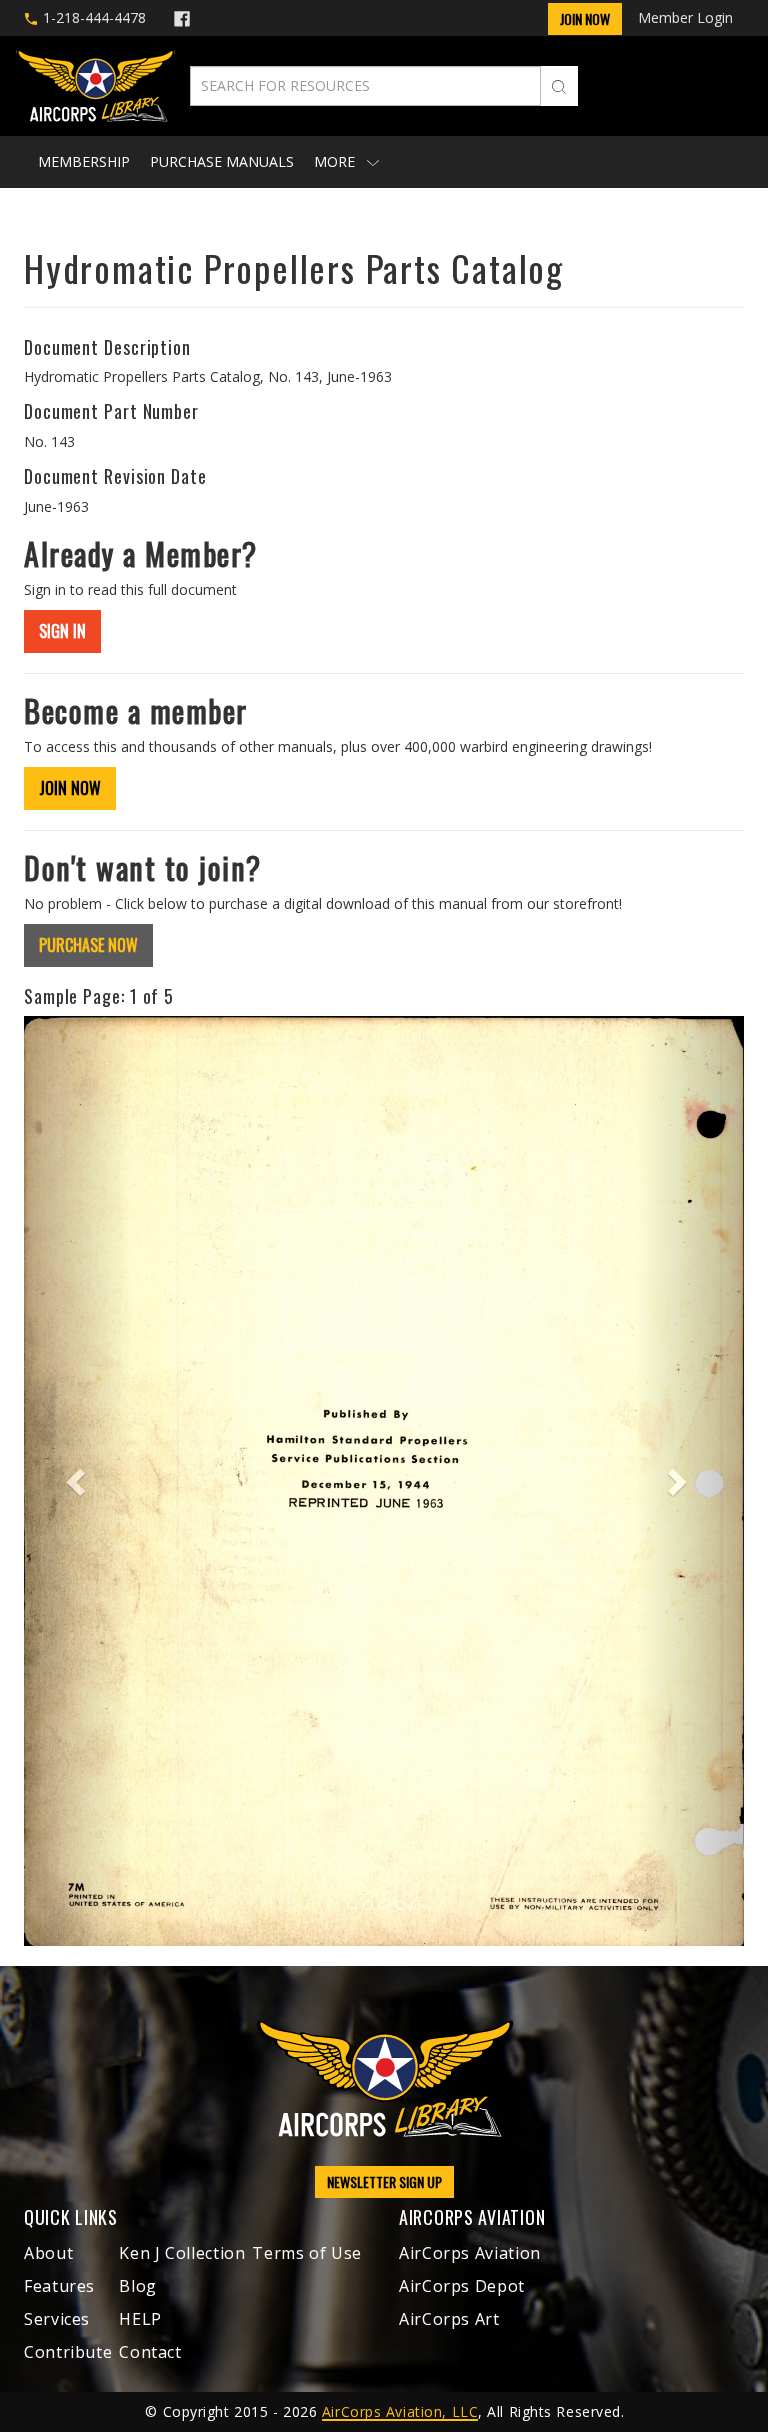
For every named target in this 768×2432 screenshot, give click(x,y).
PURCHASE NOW (88, 945)
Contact (150, 2352)
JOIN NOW (70, 788)
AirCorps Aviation (470, 2253)
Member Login (685, 17)
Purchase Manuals (222, 161)
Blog (138, 2286)
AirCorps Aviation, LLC (400, 2411)
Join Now (585, 18)
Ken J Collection (182, 2253)
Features (59, 2286)
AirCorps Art (449, 2319)
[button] (78, 1480)
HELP (140, 2319)
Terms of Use (307, 2253)
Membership (84, 161)
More (336, 161)
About (48, 2253)
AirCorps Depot (462, 2286)
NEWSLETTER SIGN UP (384, 2181)
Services (57, 2319)
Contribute (68, 2352)
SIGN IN (62, 631)
